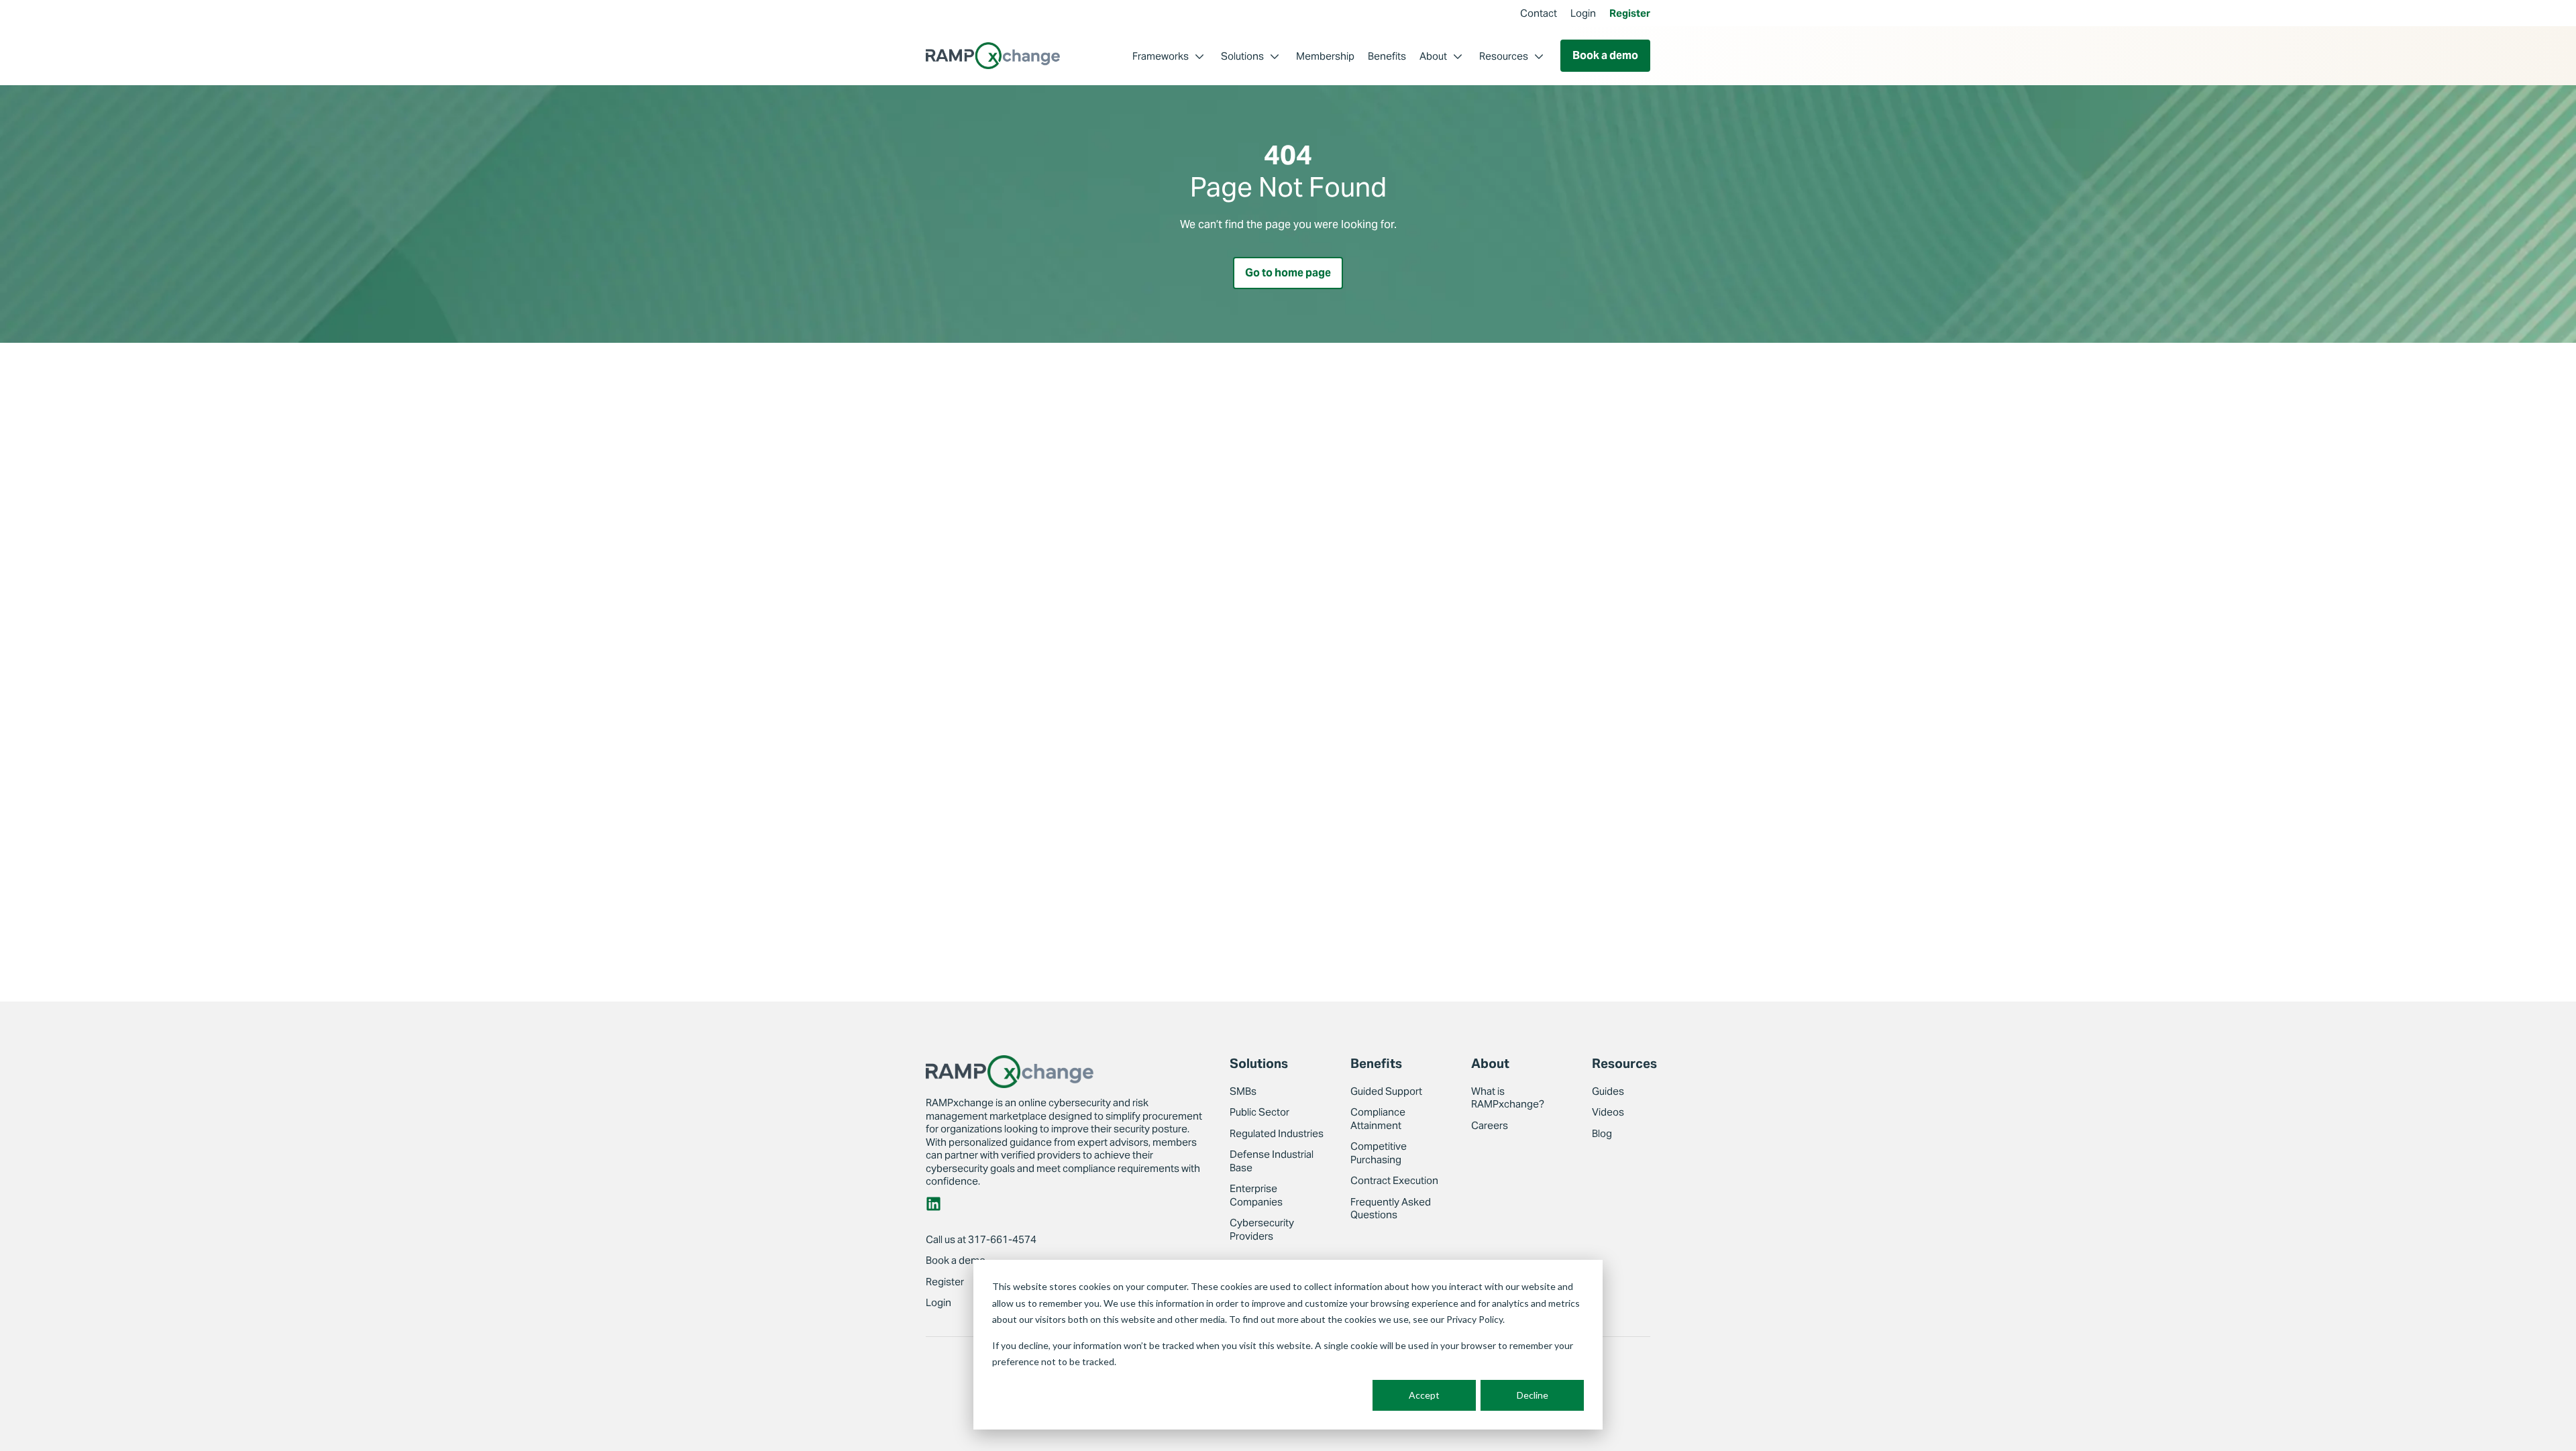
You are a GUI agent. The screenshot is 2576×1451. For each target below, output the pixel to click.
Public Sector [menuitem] (1259, 1112)
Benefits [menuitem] (1387, 56)
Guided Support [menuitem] (1386, 1091)
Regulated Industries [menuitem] (1277, 1133)
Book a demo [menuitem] (956, 1260)
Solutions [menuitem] (1242, 56)
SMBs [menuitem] (1243, 1091)
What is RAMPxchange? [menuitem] (1508, 1098)
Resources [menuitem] (1504, 56)
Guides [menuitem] (1608, 1091)
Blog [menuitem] (1602, 1133)
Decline (1533, 1395)
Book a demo (1605, 55)
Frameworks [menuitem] (1161, 56)
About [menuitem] (1433, 56)
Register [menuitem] (1630, 13)
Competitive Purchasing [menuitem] (1379, 1153)
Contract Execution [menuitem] (1394, 1180)
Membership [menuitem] (1325, 56)
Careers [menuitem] (1490, 1125)
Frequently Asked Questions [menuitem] (1391, 1208)
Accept (1424, 1395)
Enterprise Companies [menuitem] (1256, 1195)
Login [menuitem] (1583, 13)
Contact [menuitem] (1539, 13)
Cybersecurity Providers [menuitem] (1262, 1229)
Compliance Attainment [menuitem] (1378, 1119)
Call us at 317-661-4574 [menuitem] (981, 1239)
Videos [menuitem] (1608, 1112)
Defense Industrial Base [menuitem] (1272, 1161)
